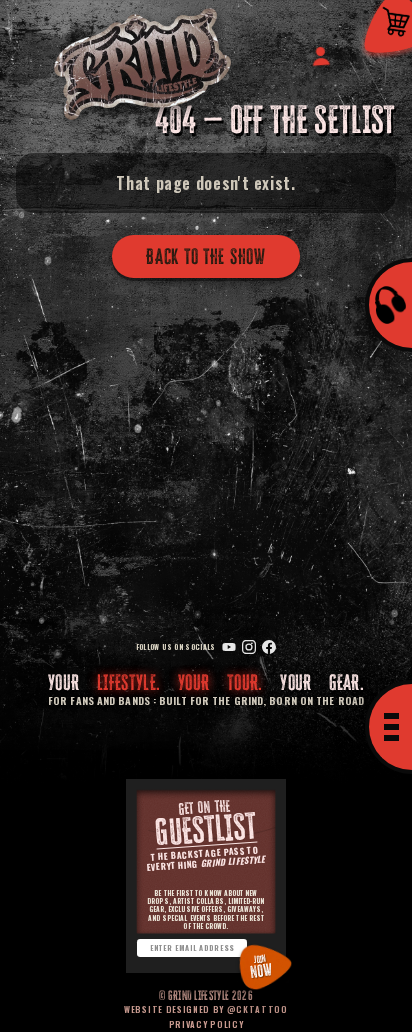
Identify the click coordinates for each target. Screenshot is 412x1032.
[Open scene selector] (388, 305)
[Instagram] (249, 647)
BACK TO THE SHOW (206, 256)
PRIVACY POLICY (206, 1024)
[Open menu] (388, 727)
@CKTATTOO (257, 1009)
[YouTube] (229, 647)
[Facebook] (269, 647)
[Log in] (320, 55)
